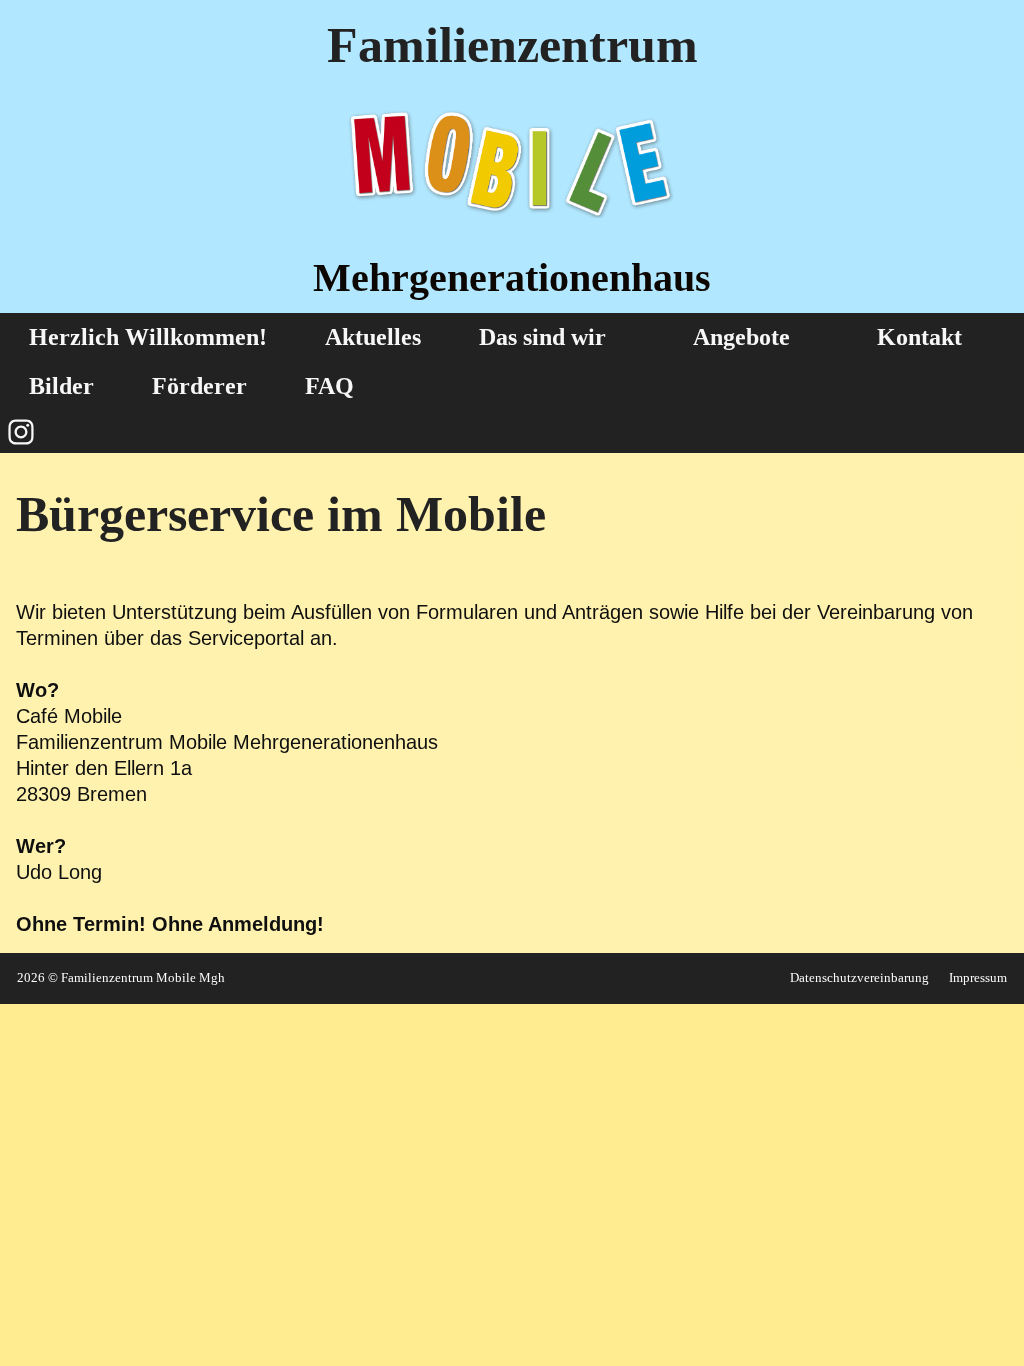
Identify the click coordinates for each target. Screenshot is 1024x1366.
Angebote (741, 337)
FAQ (329, 386)
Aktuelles (373, 337)
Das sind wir (542, 337)
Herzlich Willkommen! (148, 337)
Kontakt (919, 337)
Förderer (199, 386)
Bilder (61, 386)
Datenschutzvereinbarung (859, 977)
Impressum (978, 977)
